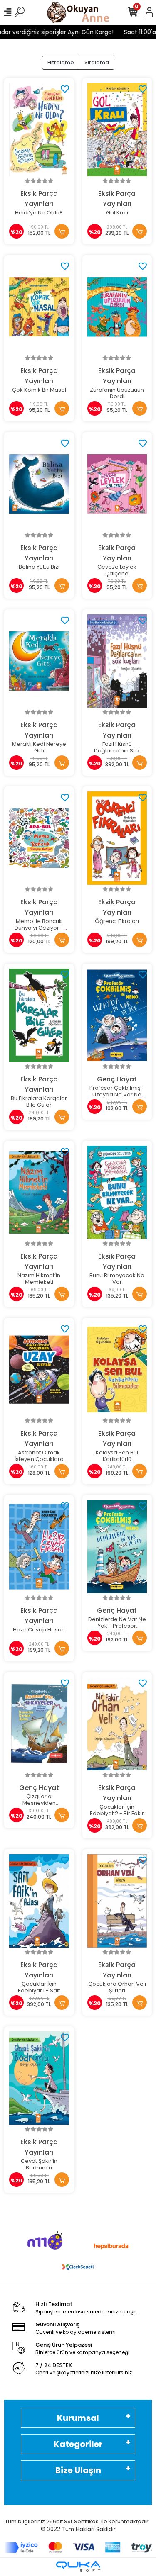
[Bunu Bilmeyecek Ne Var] (117, 1193)
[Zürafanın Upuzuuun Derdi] (117, 307)
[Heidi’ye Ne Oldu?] (39, 130)
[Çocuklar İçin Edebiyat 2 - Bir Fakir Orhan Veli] (117, 1724)
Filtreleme (61, 62)
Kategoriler (78, 2444)
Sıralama (97, 62)
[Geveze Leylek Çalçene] (117, 484)
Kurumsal (78, 2418)
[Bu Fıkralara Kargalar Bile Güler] (39, 1015)
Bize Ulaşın (78, 2470)
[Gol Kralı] (117, 130)
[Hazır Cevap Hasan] (39, 1547)
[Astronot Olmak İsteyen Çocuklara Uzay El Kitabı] (39, 1370)
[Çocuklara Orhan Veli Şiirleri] (117, 1901)
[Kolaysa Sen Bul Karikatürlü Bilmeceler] (117, 1370)
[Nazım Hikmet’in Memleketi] (39, 1193)
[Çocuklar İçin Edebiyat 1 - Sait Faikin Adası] (39, 1901)
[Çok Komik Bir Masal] (39, 307)
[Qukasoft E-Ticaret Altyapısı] (78, 2567)
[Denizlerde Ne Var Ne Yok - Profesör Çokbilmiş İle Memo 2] (117, 1547)
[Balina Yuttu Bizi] (39, 484)
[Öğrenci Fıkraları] (117, 838)
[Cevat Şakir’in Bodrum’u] (39, 2078)
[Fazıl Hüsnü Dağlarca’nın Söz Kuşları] (117, 661)
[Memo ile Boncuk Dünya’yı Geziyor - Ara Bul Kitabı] (39, 838)
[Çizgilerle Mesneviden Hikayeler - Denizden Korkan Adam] (39, 1724)
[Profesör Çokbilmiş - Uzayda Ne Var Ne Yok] (117, 1015)
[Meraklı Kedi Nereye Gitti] (39, 661)
